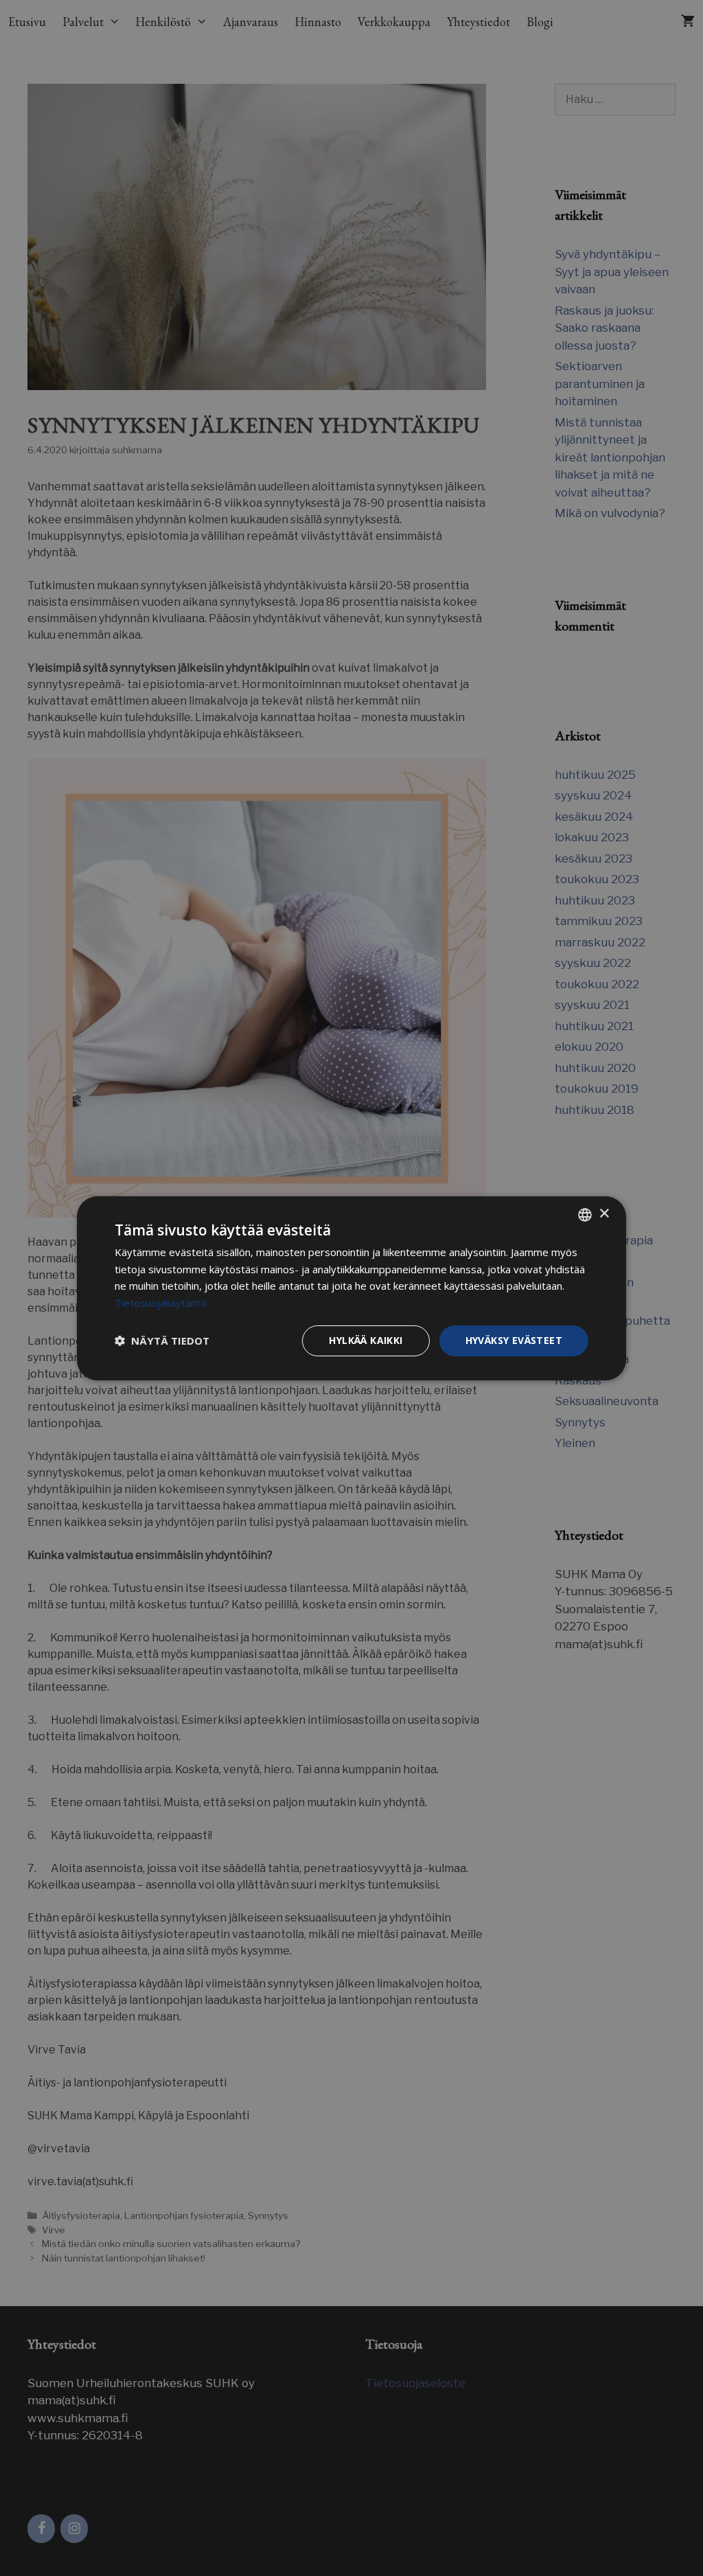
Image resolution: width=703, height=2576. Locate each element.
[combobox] (585, 1214)
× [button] (604, 1214)
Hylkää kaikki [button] (366, 1340)
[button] (162, 1341)
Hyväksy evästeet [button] (514, 1340)
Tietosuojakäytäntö (161, 1303)
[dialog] (351, 1288)
